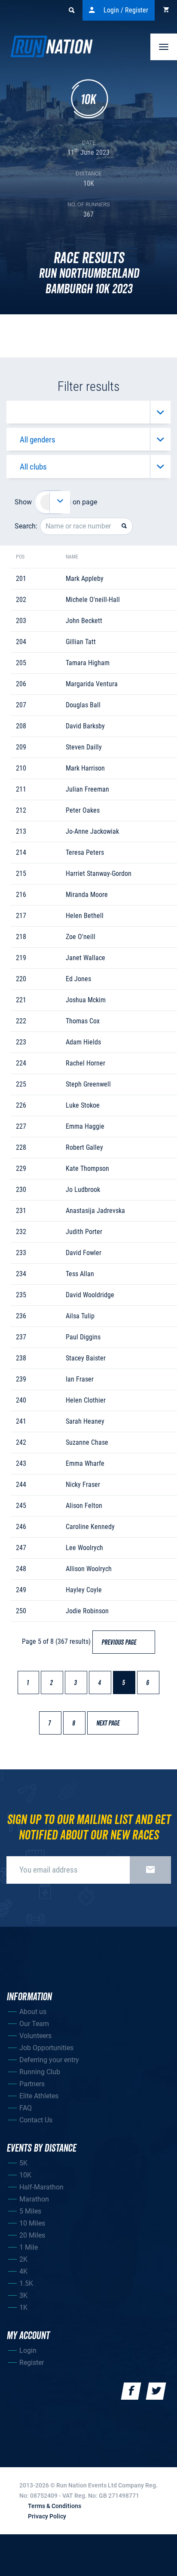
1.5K (26, 2283)
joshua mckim (86, 1000)
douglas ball (83, 705)
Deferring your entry (49, 2060)
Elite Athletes (39, 2096)
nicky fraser (83, 1485)
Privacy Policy (47, 2516)
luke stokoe (83, 1105)
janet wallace (85, 958)
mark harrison (85, 768)
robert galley (84, 1147)
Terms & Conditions (55, 2506)
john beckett (84, 621)
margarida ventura (92, 684)
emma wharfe (85, 1463)
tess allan (80, 1274)
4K (23, 2271)
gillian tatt (81, 642)
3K (23, 2295)
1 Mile (29, 2247)
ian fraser (80, 1379)
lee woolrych (84, 1548)
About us (33, 2012)
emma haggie (85, 1126)
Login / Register (126, 10)
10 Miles (32, 2223)
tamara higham (88, 663)
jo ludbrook (83, 1190)
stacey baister (86, 1358)
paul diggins (83, 1337)
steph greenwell (88, 1084)
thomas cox (83, 1021)
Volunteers (35, 2036)
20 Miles (32, 2235)
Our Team (34, 2024)
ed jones (78, 979)
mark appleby (85, 579)
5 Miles (30, 2211)
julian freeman (87, 789)
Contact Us (36, 2120)
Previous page (123, 1643)
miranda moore (87, 895)
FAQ (26, 2108)
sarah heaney (85, 1421)
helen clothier (86, 1400)
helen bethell (85, 916)
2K (23, 2259)
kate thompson (87, 1168)
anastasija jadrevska (95, 1211)
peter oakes (83, 810)
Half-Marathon (41, 2187)
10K (25, 2175)
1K (23, 2307)
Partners (32, 2084)
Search (71, 10)
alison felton (84, 1506)
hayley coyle (84, 1590)
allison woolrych (89, 1569)
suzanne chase (87, 1442)
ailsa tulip (80, 1316)
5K (23, 2163)
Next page (112, 1723)
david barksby (85, 726)
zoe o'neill (81, 937)
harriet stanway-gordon (99, 874)
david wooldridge (90, 1295)
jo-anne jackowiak (92, 831)
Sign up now (150, 1870)
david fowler (84, 1253)
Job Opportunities (46, 2048)
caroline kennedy (90, 1527)
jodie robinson (87, 1611)
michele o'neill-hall (93, 600)
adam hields (83, 1042)
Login (28, 2350)
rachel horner (85, 1063)
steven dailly (84, 747)
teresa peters (85, 852)
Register (32, 2363)
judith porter (84, 1232)
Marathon (34, 2199)
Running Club (40, 2072)
